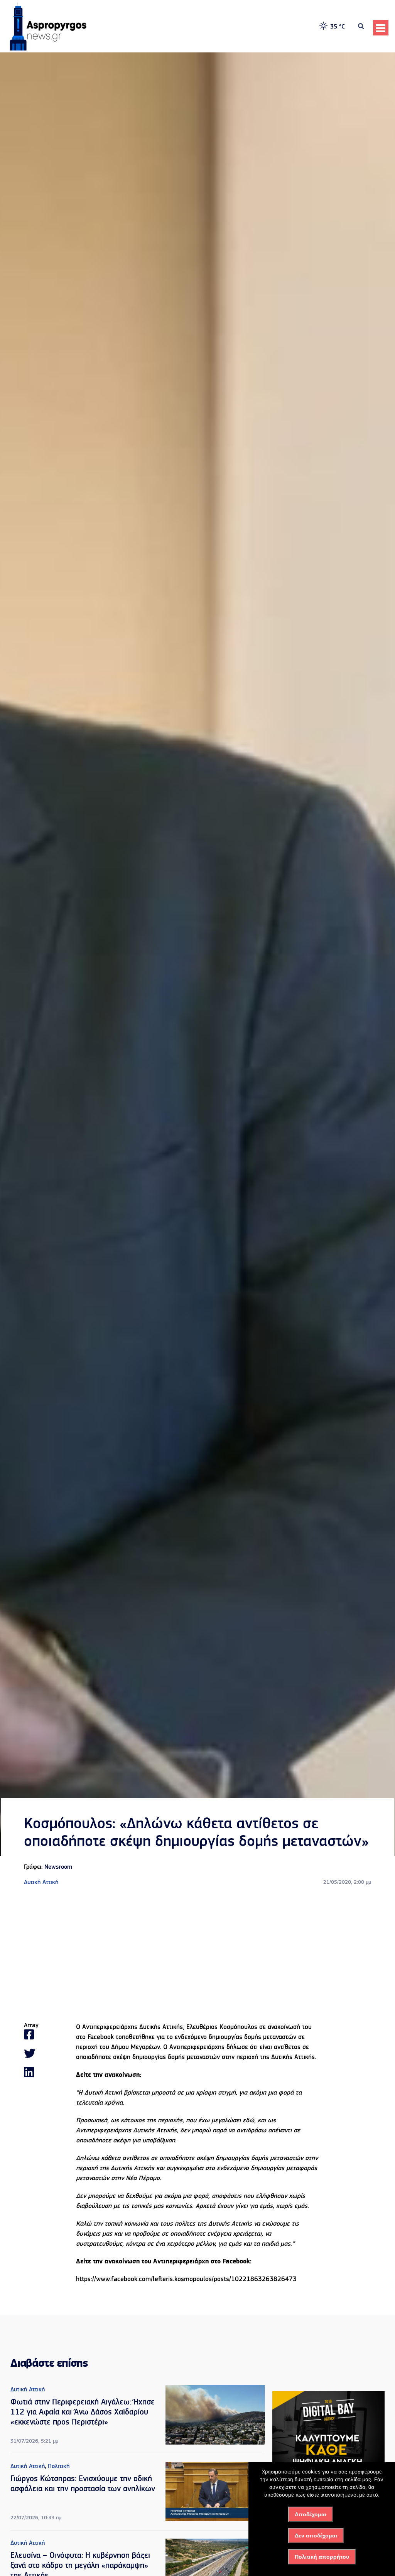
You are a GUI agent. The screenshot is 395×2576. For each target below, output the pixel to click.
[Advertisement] (197, 1955)
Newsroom (58, 1867)
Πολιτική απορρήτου (322, 2557)
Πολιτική (59, 2467)
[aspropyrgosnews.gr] (48, 49)
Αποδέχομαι (311, 2514)
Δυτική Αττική (41, 1883)
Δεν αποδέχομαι (316, 2536)
